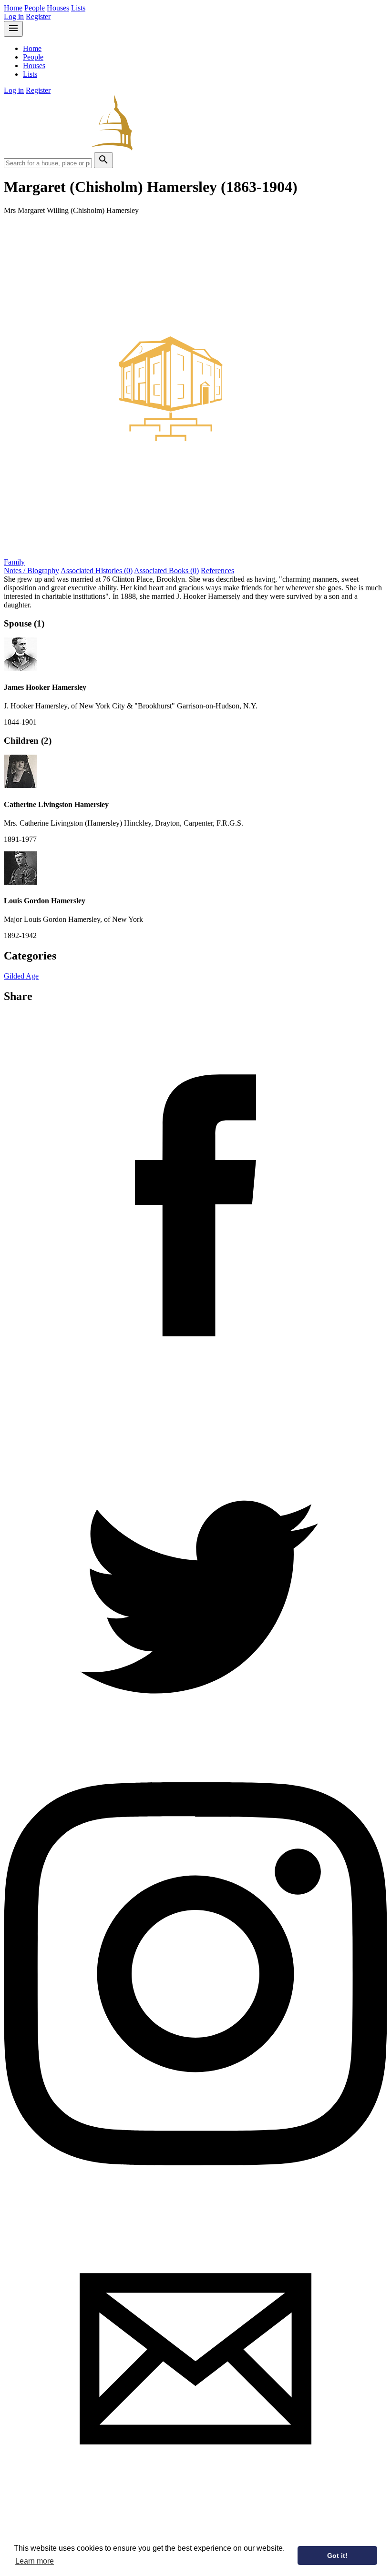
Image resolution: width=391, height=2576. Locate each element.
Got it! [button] (337, 2556)
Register (38, 16)
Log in (14, 16)
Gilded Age (21, 976)
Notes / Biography (31, 571)
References (217, 571)
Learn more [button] (35, 2561)
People (35, 8)
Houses (58, 8)
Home (13, 8)
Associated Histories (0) (97, 571)
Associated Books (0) (166, 571)
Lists (78, 8)
